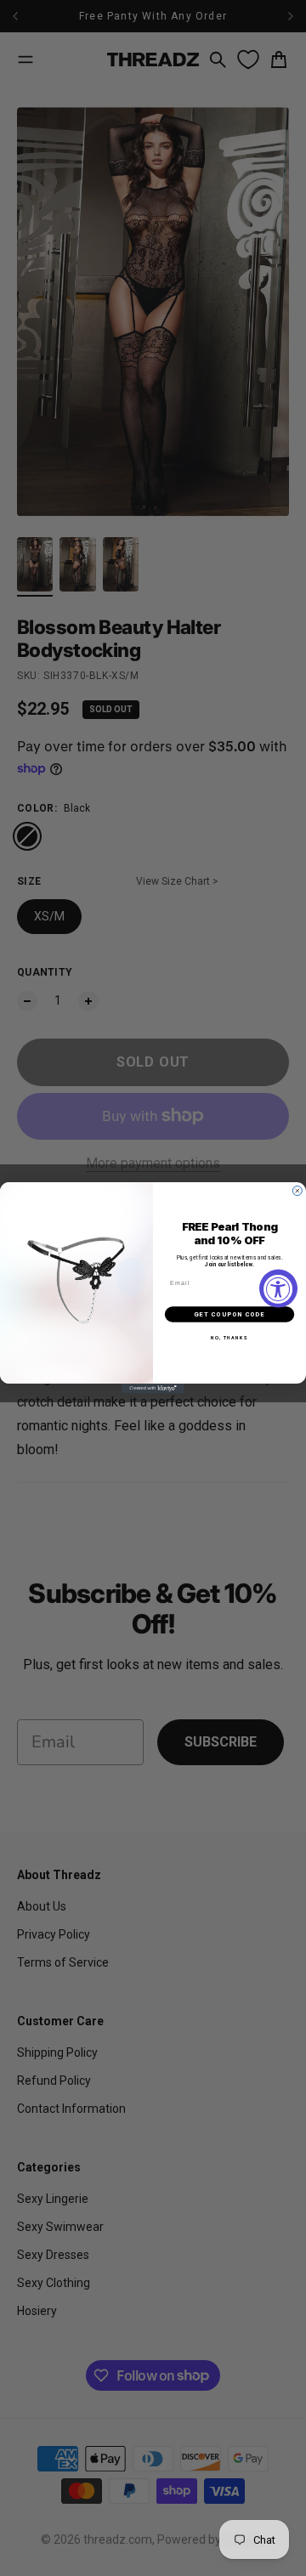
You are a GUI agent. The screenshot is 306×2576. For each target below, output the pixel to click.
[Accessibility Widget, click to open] (278, 1288)
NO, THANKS (229, 1339)
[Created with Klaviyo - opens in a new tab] (153, 1389)
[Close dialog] (297, 1191)
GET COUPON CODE (229, 1314)
